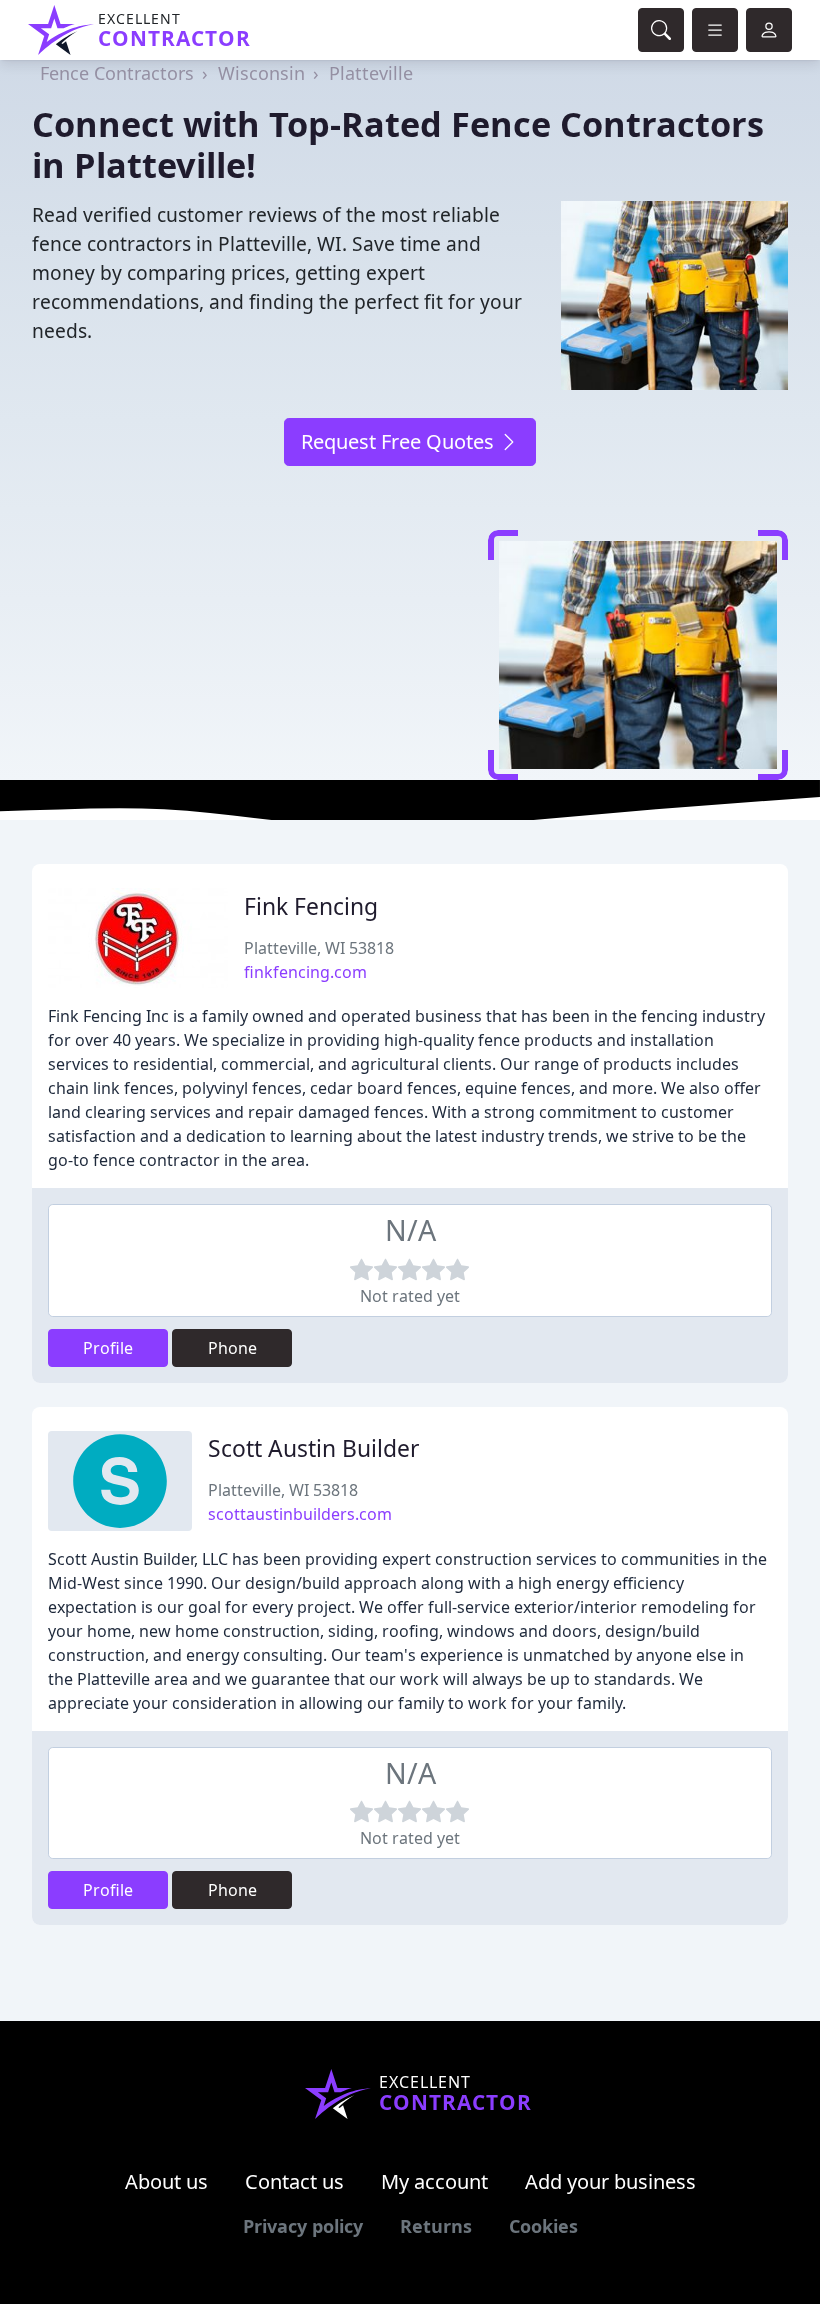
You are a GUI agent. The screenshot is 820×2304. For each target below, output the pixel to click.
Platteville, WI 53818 (319, 948)
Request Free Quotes (400, 441)
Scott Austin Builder (313, 1448)
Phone (232, 1348)
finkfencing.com (305, 972)
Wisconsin (261, 73)
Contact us (294, 2181)
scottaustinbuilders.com (300, 1514)
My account (434, 2181)
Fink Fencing (311, 906)
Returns (436, 2226)
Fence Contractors (117, 73)
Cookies (543, 2226)
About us (166, 2181)
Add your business (610, 2181)
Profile (108, 1348)
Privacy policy (303, 2226)
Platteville (371, 73)
